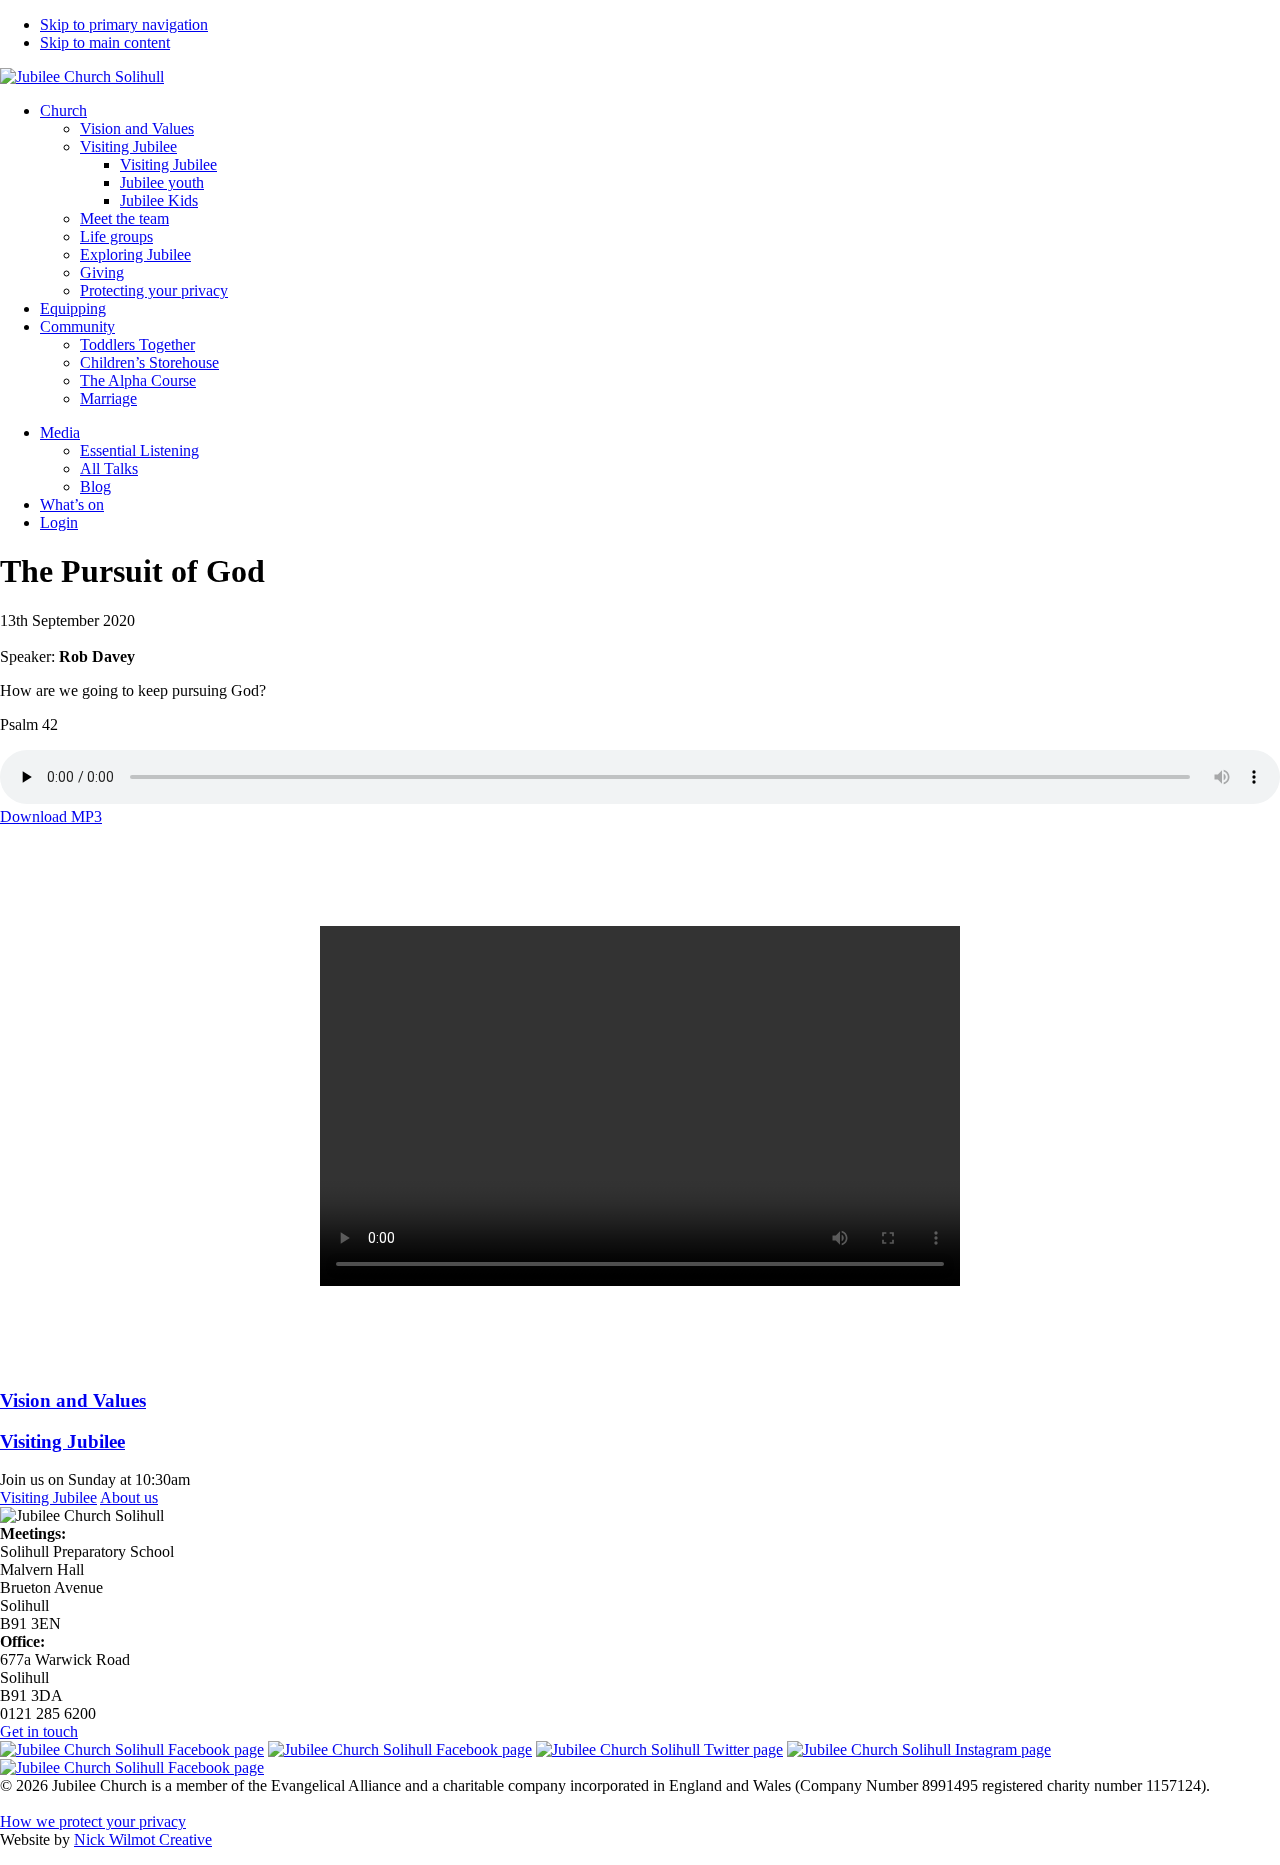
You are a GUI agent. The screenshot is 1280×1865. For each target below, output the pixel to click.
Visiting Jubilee (48, 1497)
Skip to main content (105, 42)
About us (129, 1497)
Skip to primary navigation (124, 24)
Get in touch (39, 1731)
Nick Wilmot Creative (143, 1839)
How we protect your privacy (93, 1821)
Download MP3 (51, 816)
